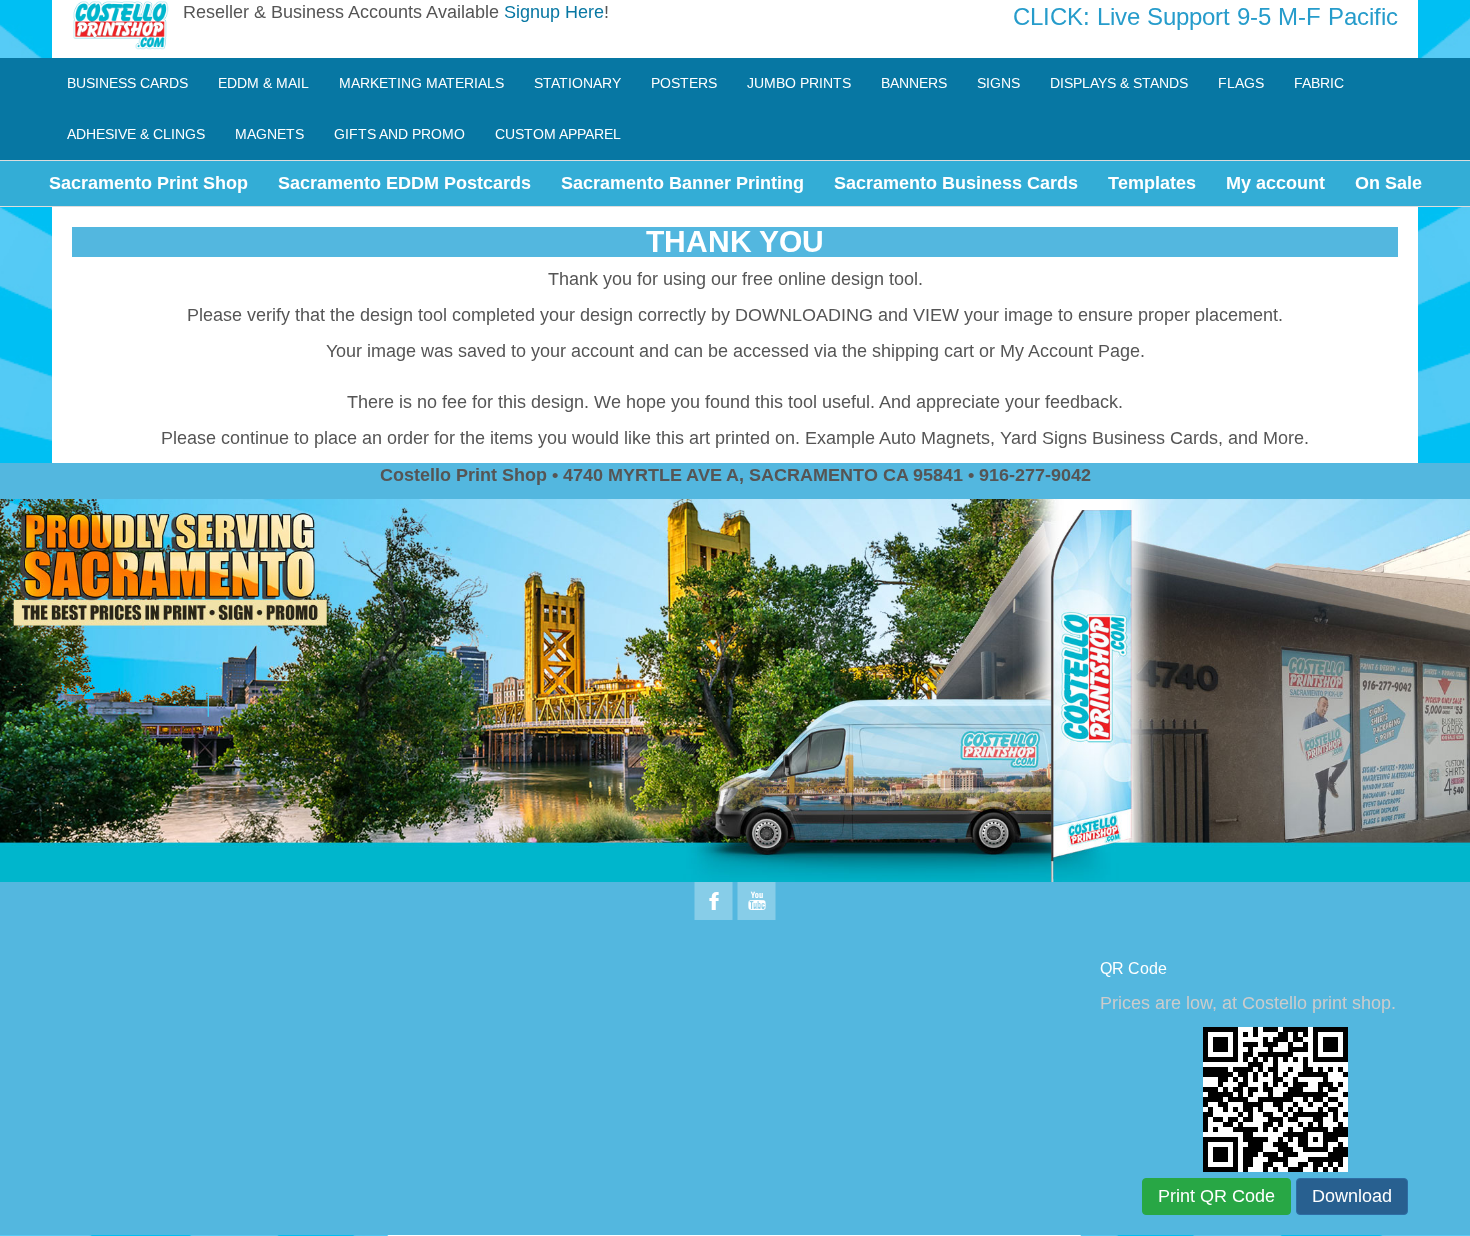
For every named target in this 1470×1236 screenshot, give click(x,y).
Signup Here (554, 12)
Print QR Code (1216, 1196)
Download (1352, 1196)
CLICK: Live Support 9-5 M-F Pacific (1205, 16)
